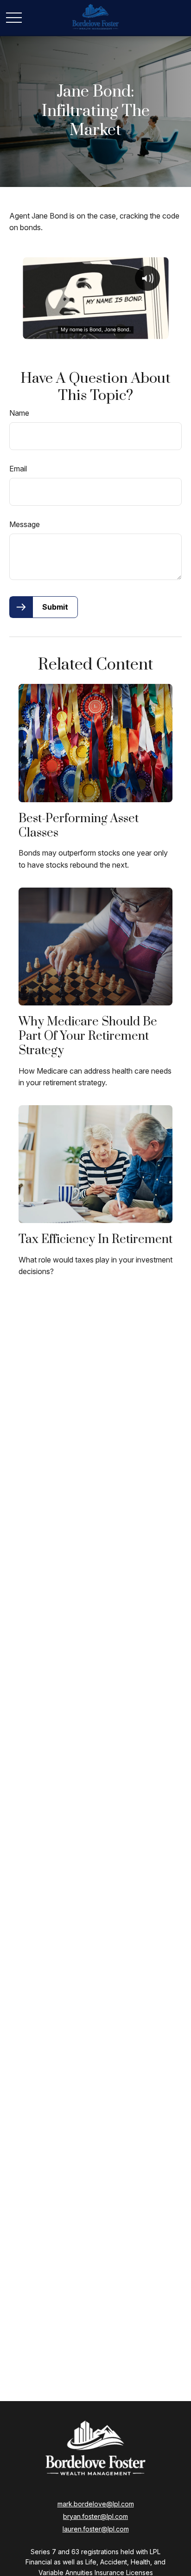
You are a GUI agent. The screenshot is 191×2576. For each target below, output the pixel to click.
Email (18, 469)
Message (25, 524)
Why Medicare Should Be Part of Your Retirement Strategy (88, 1036)
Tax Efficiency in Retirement (95, 1240)
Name (19, 413)
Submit (55, 607)
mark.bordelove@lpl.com (96, 2504)
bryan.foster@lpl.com (95, 2516)
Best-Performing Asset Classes (79, 826)
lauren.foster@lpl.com (96, 2529)
